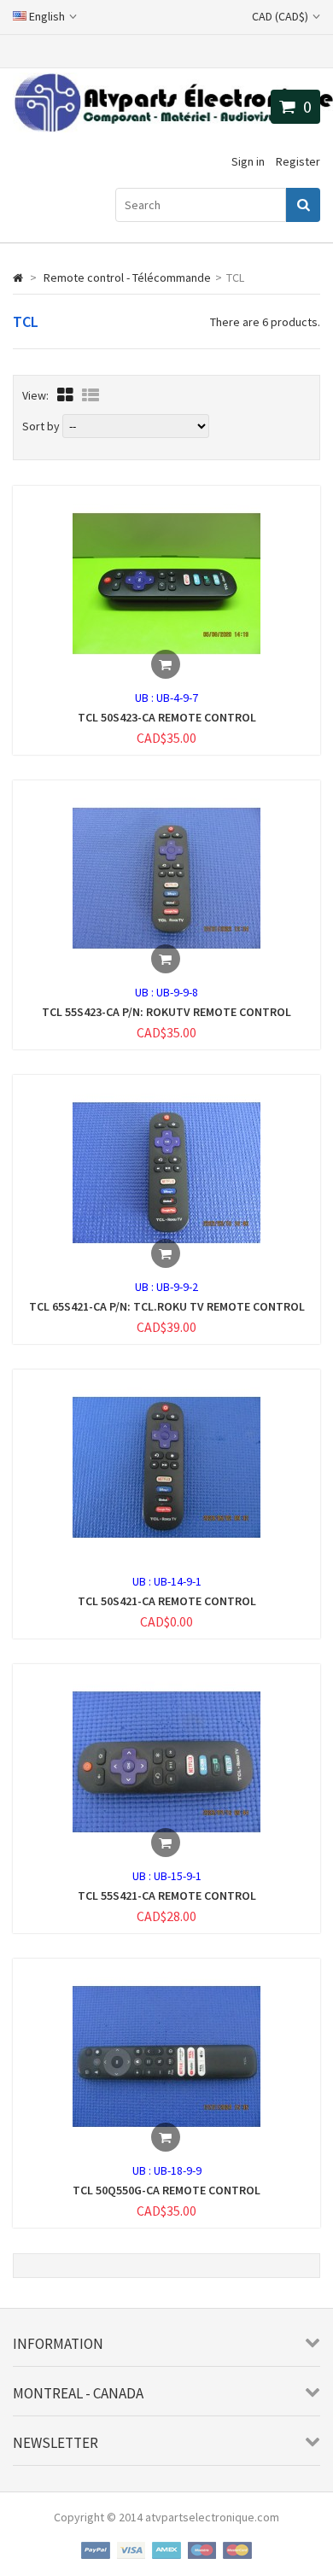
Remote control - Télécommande (127, 277)
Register (298, 161)
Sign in (248, 161)
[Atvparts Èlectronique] (173, 128)
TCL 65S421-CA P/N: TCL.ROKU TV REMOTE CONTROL (167, 1306)
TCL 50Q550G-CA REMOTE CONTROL (166, 2190)
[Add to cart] (166, 664)
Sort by (41, 426)
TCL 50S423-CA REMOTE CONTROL (167, 717)
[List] (91, 395)
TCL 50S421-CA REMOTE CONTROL (167, 1601)
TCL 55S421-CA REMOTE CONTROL (167, 1895)
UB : (146, 698)
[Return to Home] (18, 277)
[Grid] (65, 395)
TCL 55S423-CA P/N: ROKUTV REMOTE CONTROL (166, 1012)
